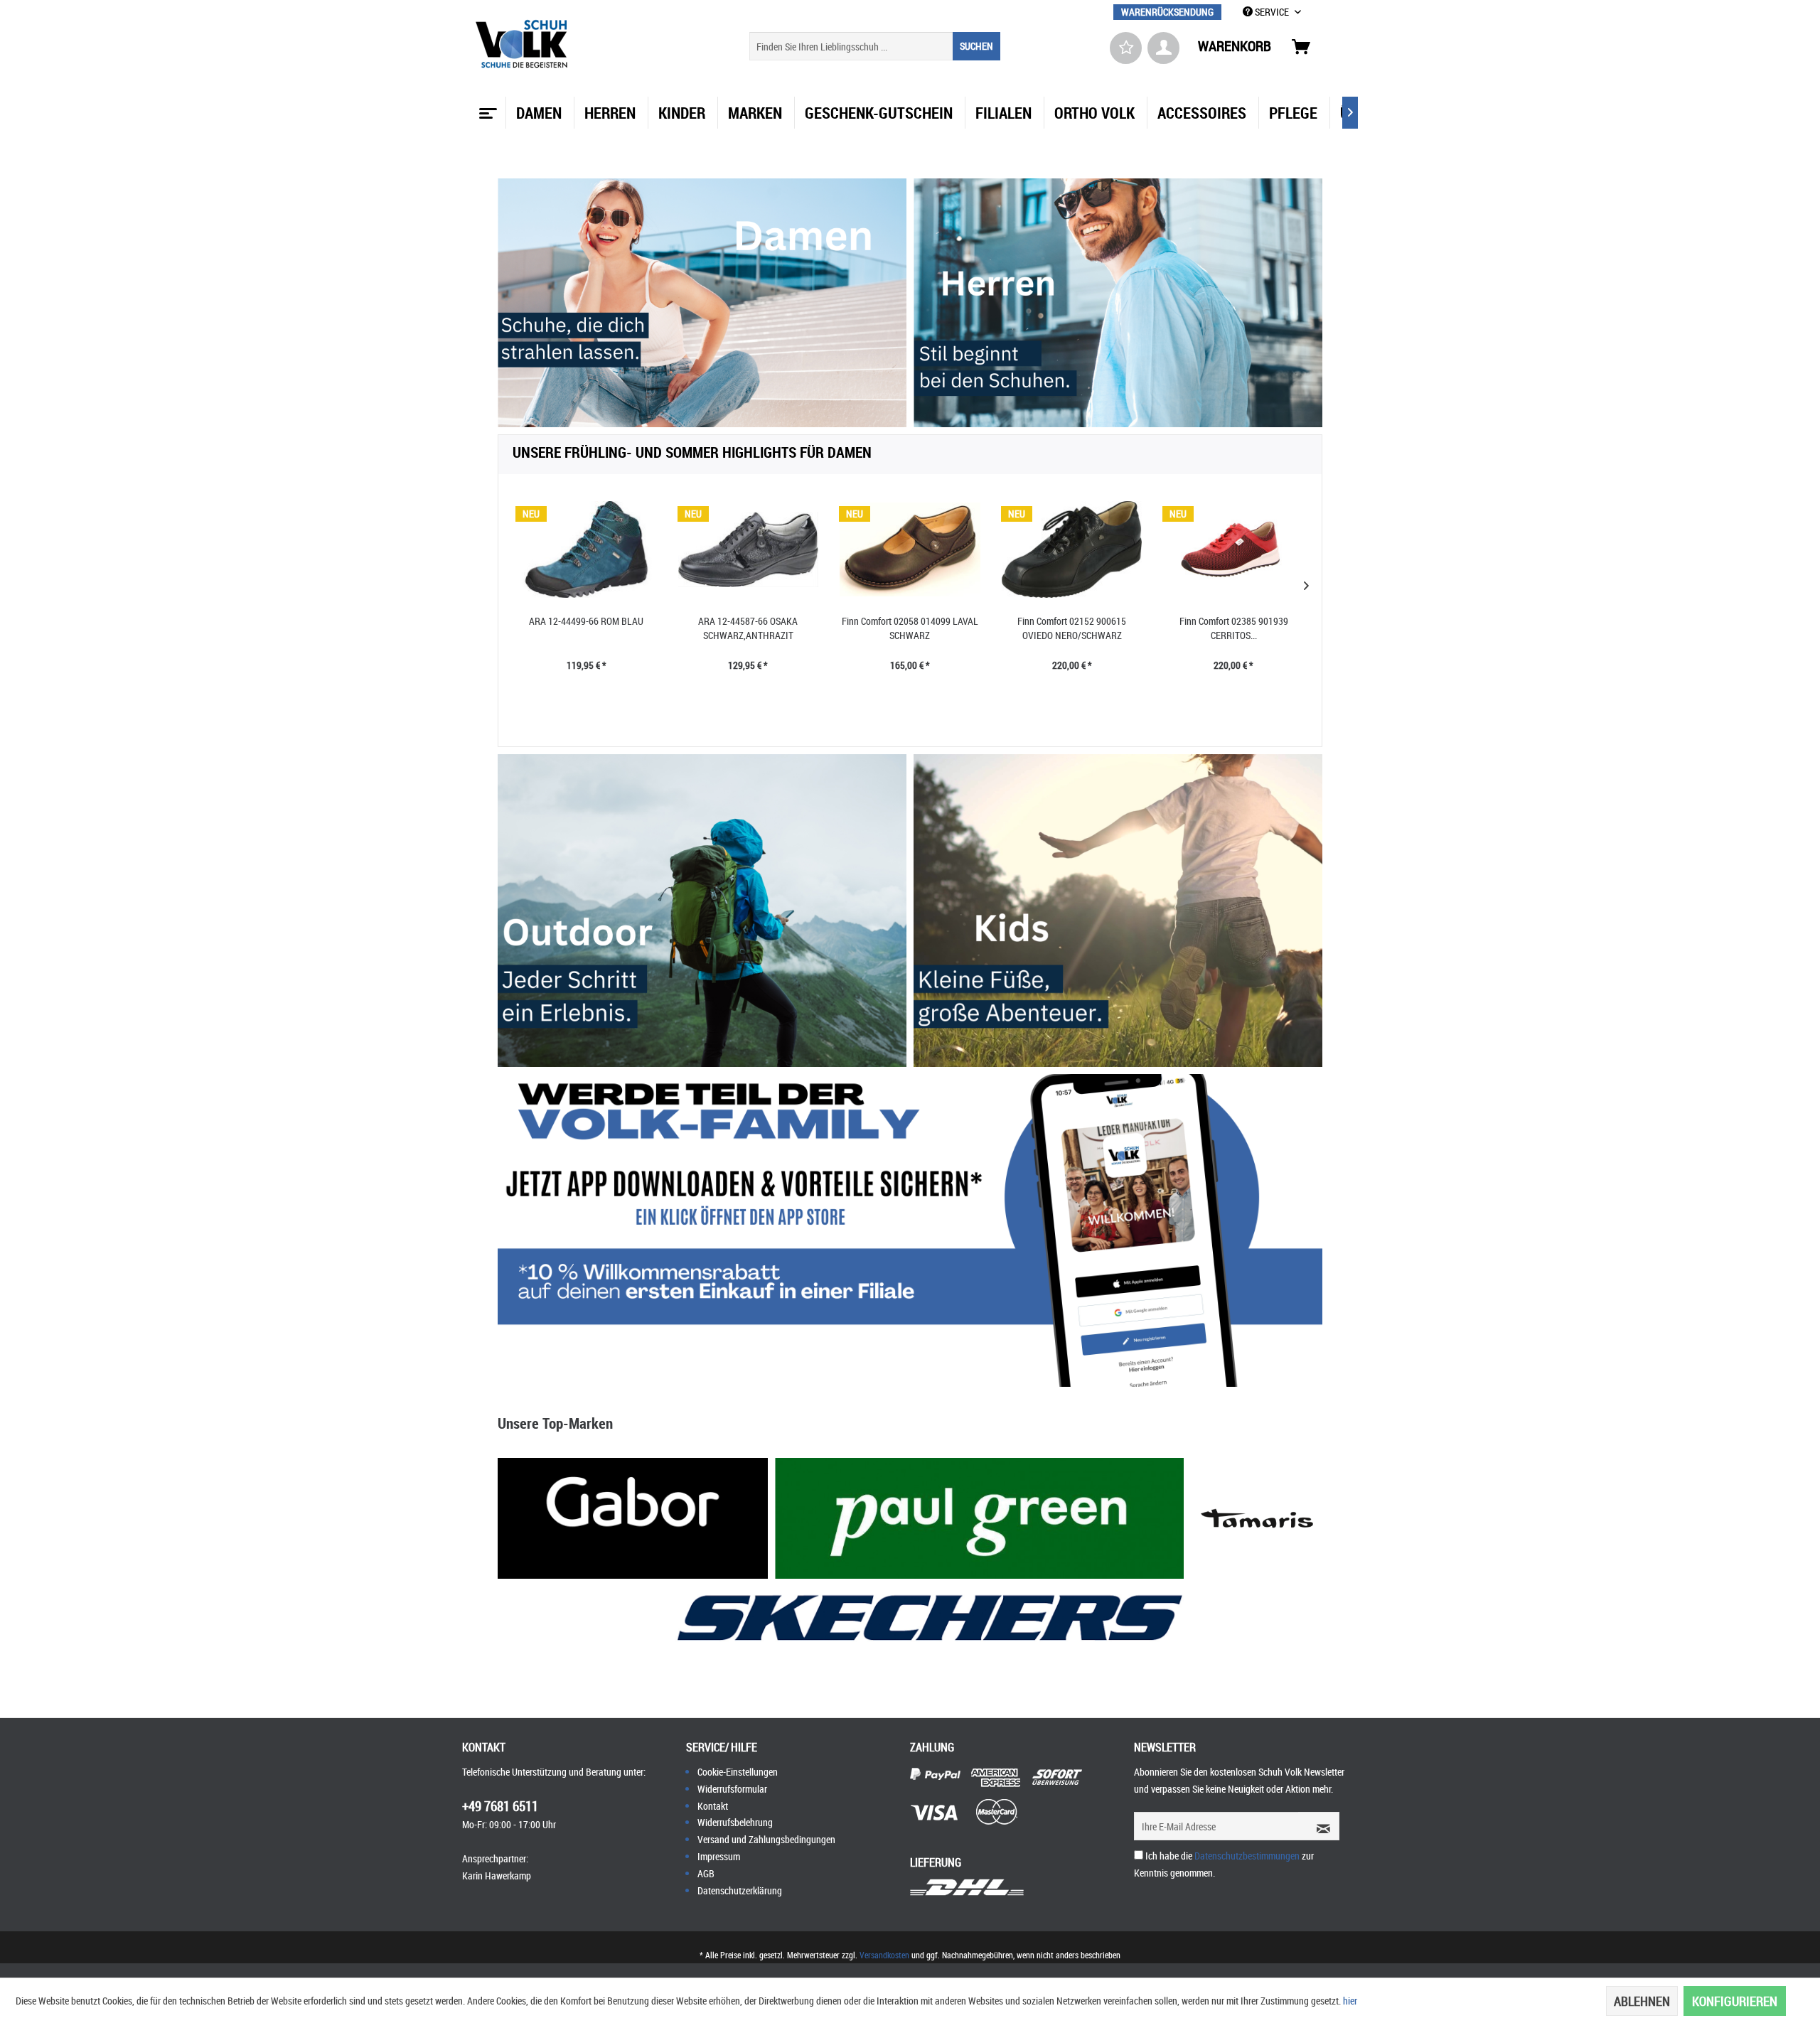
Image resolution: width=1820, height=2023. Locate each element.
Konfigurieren (1735, 2001)
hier (1350, 2001)
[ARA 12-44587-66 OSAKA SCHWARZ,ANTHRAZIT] (749, 549)
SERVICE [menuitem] (1272, 12)
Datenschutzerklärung (740, 1890)
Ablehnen (1642, 2001)
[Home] (486, 108)
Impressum (719, 1856)
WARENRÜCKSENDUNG (1167, 12)
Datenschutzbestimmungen (1247, 1856)
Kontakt (713, 1806)
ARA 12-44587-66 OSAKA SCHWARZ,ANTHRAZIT (748, 628)
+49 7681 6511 (500, 1806)
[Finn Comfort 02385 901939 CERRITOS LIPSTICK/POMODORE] (1233, 549)
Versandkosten (884, 1955)
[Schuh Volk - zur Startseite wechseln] (524, 44)
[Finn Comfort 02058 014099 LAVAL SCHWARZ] (910, 549)
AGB (706, 1873)
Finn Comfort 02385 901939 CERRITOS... (1234, 628)
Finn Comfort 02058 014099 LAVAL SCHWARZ (910, 628)
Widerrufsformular (732, 1789)
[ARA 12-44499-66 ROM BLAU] (587, 549)
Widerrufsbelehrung (735, 1822)
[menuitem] (1167, 12)
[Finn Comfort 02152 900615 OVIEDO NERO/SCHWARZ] (1072, 549)
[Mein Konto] (1163, 48)
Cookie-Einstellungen (738, 1772)
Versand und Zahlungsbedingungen (766, 1839)
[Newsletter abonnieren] (1319, 1826)
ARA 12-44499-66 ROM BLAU (586, 621)
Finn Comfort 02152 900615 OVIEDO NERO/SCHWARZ (1072, 628)
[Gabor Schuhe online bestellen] (633, 1519)
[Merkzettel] (1126, 48)
